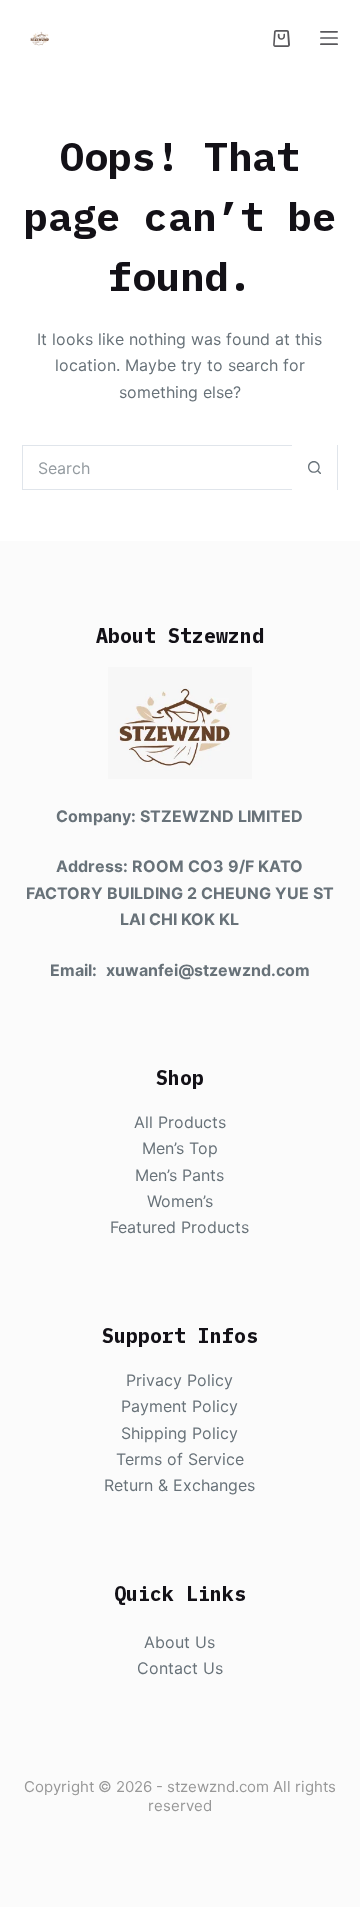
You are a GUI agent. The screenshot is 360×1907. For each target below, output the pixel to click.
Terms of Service (180, 1459)
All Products (180, 1122)
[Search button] (314, 467)
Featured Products (179, 1227)
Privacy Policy (179, 1380)
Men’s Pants (179, 1175)
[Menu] (329, 38)
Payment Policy (179, 1406)
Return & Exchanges (179, 1485)
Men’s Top (180, 1148)
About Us (179, 1642)
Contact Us (180, 1668)
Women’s (180, 1201)
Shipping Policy (179, 1433)
